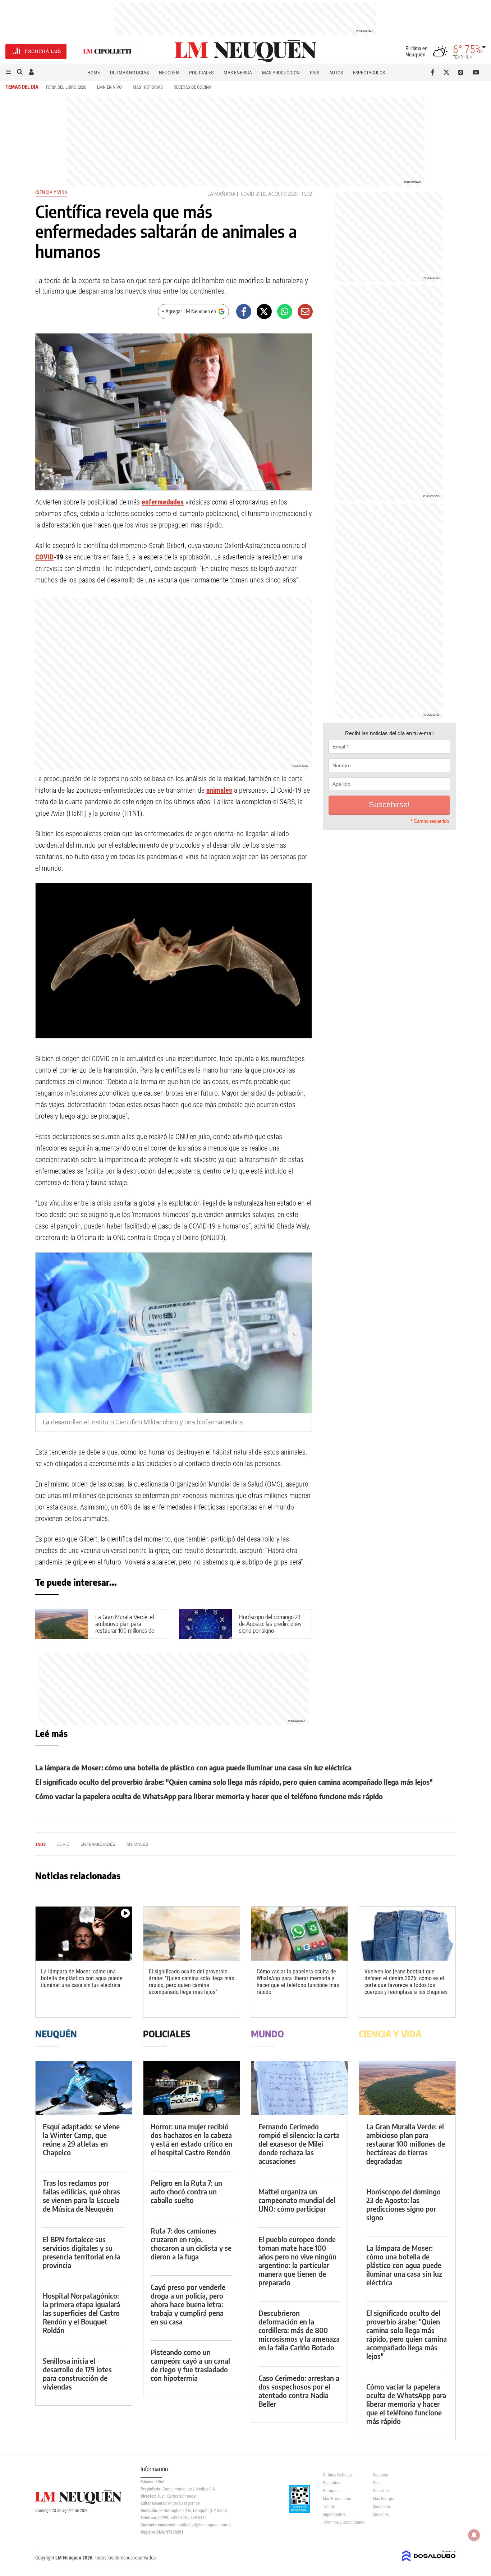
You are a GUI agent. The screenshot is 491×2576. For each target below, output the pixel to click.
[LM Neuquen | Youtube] (476, 72)
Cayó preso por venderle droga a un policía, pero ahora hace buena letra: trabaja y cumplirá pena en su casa (188, 2304)
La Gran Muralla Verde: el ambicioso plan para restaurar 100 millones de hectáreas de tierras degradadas (125, 1631)
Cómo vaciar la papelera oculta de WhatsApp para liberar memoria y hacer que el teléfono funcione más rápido (209, 1796)
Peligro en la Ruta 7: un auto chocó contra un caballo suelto (186, 2191)
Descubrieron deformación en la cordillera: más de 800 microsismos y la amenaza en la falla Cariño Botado (299, 2330)
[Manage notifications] (474, 2535)
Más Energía (238, 73)
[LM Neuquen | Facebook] (434, 72)
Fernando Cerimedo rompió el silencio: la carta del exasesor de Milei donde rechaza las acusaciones (299, 2144)
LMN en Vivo (109, 87)
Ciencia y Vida (51, 192)
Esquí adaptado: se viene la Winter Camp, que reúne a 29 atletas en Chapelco (81, 2139)
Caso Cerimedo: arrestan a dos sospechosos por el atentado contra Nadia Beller (299, 2391)
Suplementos (334, 2515)
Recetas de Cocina (192, 87)
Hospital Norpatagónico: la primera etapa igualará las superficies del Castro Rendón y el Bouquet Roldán (81, 2313)
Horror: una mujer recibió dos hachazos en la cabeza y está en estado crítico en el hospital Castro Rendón (191, 2139)
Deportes (381, 2491)
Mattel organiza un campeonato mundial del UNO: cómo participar (297, 2200)
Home (94, 73)
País (315, 73)
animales (219, 790)
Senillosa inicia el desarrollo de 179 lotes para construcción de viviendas (77, 2374)
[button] (8, 72)
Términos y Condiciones (342, 2522)
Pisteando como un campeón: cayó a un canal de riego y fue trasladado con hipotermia (190, 2365)
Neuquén (169, 73)
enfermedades (163, 502)
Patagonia (332, 2491)
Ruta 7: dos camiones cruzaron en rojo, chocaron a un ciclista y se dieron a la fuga (191, 2243)
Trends (329, 2507)
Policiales (201, 73)
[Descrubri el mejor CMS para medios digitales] (429, 2562)
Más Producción (281, 73)
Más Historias (148, 87)
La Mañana (221, 194)
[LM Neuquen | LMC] (107, 52)
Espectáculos (369, 73)
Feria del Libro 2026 (66, 87)
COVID (247, 194)
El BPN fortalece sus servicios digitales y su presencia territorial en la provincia (82, 2252)
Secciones (382, 2507)
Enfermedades (98, 1844)
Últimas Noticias (129, 73)
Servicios (381, 2515)
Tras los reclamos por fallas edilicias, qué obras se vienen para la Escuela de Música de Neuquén (81, 2196)
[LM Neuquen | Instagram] (462, 72)
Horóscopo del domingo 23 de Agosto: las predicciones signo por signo (270, 1624)
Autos (336, 73)
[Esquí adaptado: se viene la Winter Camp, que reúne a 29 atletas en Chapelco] (84, 2088)
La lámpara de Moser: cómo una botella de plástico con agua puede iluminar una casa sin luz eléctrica (193, 1767)
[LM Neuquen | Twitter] (448, 72)
